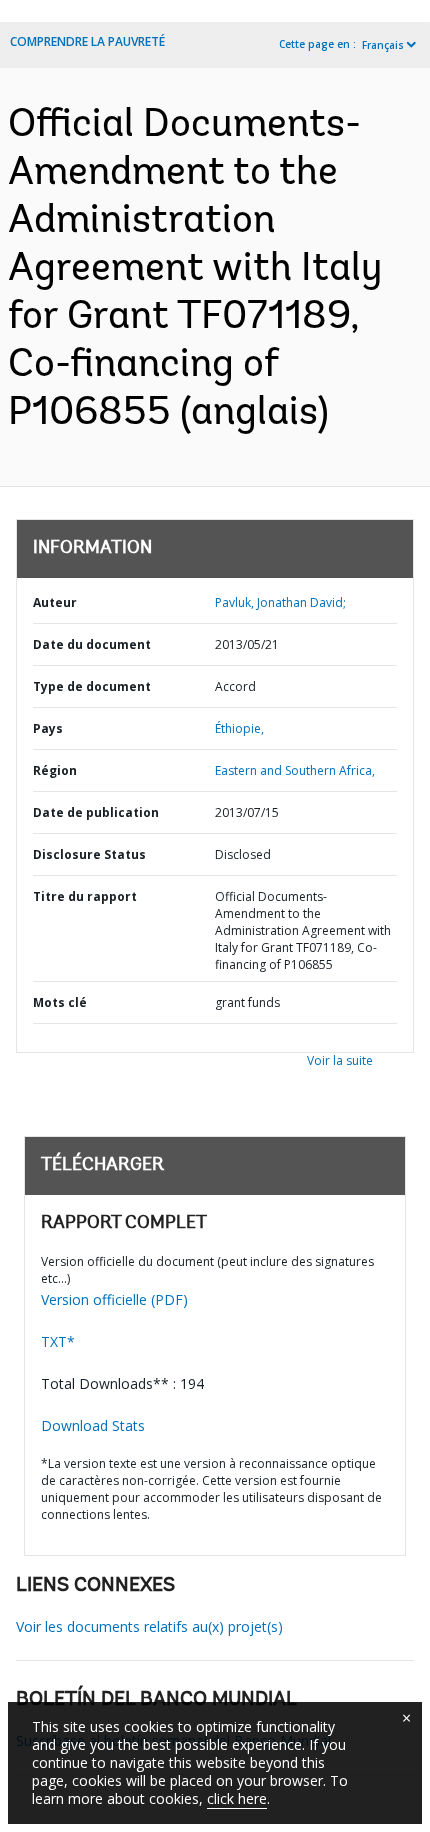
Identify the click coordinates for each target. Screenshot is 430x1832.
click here (237, 1798)
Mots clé (60, 1002)
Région (55, 770)
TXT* (58, 1341)
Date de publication (96, 812)
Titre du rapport (85, 896)
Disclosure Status (89, 854)
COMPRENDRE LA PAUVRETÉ (87, 41)
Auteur (55, 602)
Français (383, 45)
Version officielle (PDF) (114, 1299)
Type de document (92, 686)
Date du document (92, 644)
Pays (48, 728)
